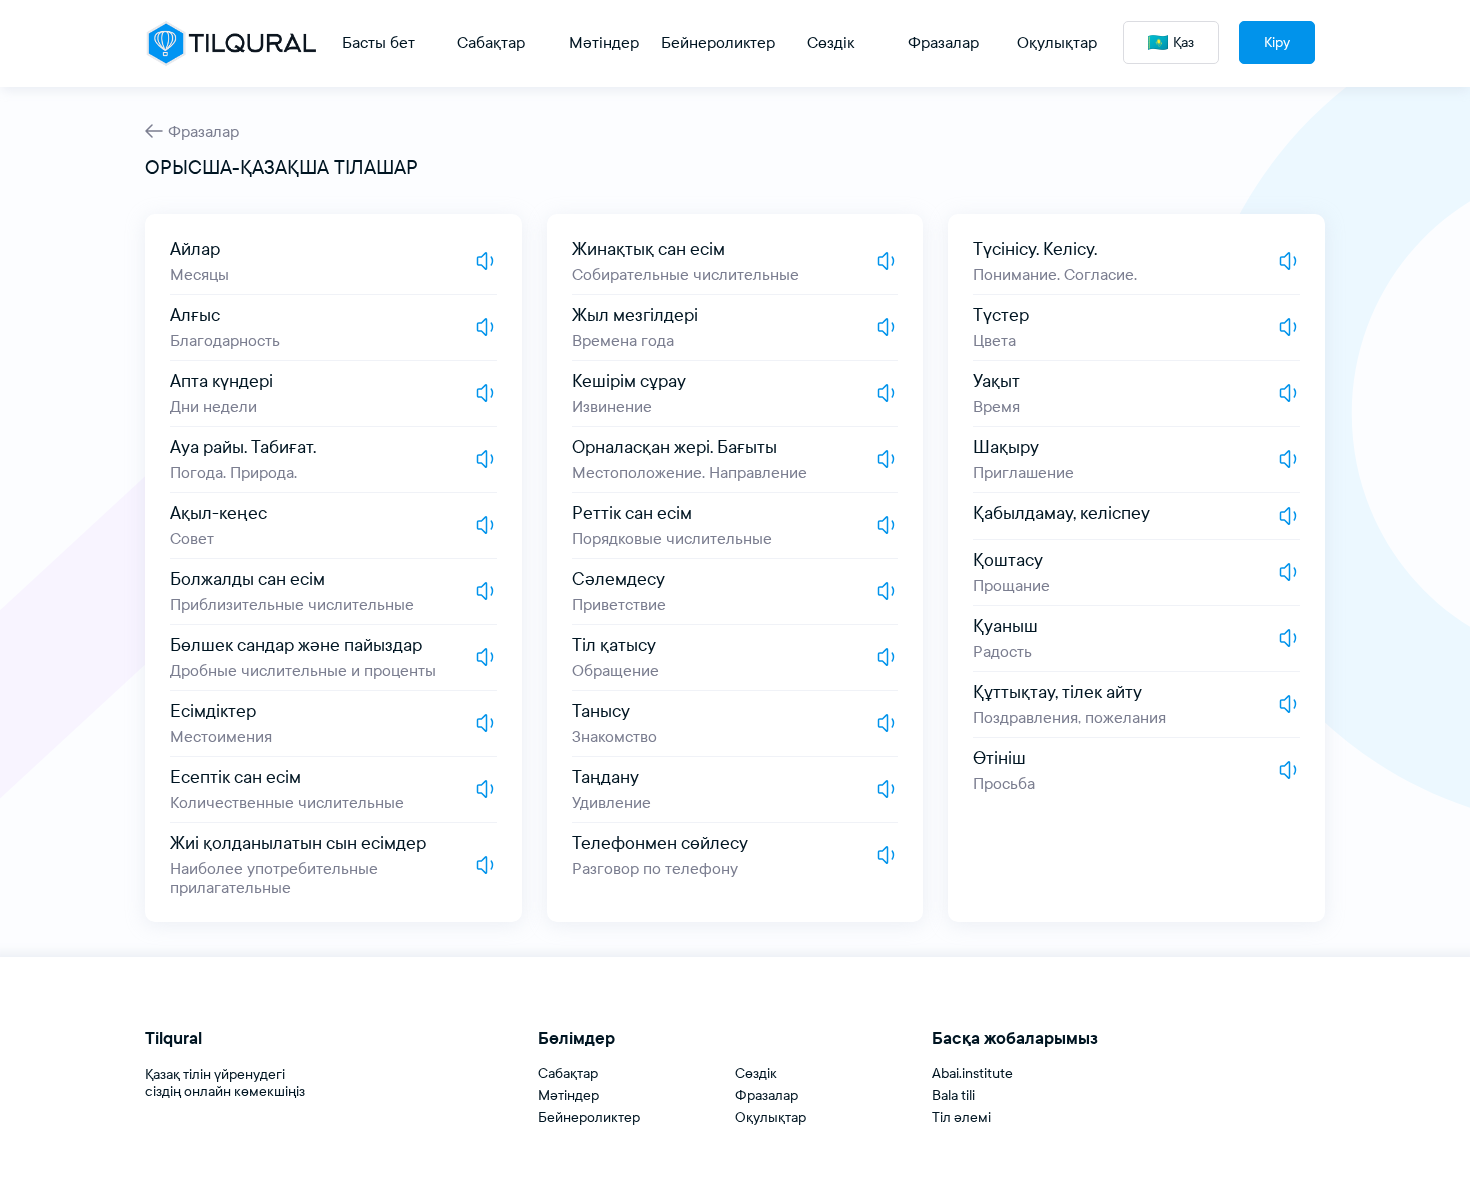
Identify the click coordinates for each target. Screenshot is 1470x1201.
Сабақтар (568, 1073)
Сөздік (756, 1073)
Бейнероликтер (589, 1117)
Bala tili (953, 1095)
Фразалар (203, 131)
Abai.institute (972, 1073)
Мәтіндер (568, 1095)
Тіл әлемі (961, 1117)
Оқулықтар (770, 1117)
